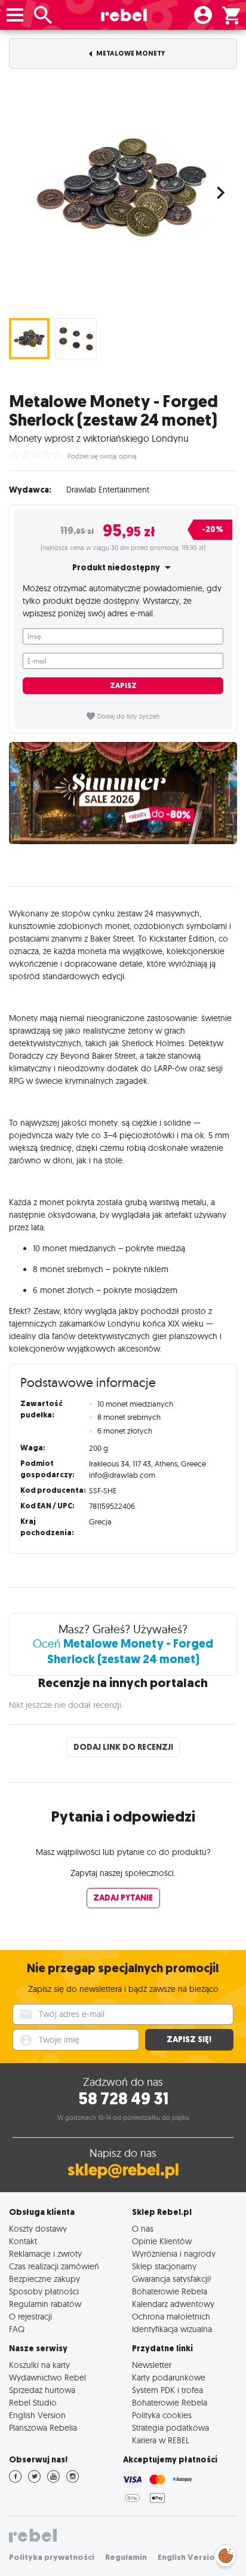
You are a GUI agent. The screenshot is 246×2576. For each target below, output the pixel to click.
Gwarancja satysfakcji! (172, 2279)
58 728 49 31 (123, 2099)
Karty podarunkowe (169, 2377)
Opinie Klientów (162, 2241)
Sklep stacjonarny (164, 2266)
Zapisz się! (189, 2039)
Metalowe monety (130, 54)
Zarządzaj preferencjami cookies (226, 2554)
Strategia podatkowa (170, 2427)
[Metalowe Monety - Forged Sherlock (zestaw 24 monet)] (123, 190)
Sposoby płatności (44, 2291)
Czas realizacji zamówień (54, 2266)
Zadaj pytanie (123, 1898)
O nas (143, 2228)
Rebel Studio (33, 2402)
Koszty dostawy (38, 2228)
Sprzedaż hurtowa (42, 2390)
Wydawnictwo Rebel (47, 2377)
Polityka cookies (162, 2415)
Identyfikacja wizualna (172, 2329)
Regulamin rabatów (45, 2304)
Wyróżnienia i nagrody (174, 2253)
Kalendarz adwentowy (173, 2304)
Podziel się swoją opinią (102, 456)
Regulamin (126, 2557)
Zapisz (123, 686)
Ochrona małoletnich (171, 2316)
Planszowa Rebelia (43, 2427)
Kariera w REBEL (161, 2440)
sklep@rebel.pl (123, 2170)
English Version (37, 2415)
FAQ (17, 2329)
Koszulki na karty (39, 2365)
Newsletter (152, 2365)
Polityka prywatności (52, 2557)
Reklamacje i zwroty (45, 2253)
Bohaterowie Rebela (170, 2291)
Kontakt (23, 2241)
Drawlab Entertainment (108, 490)
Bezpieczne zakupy (44, 2279)
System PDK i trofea (167, 2390)
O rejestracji (30, 2316)
